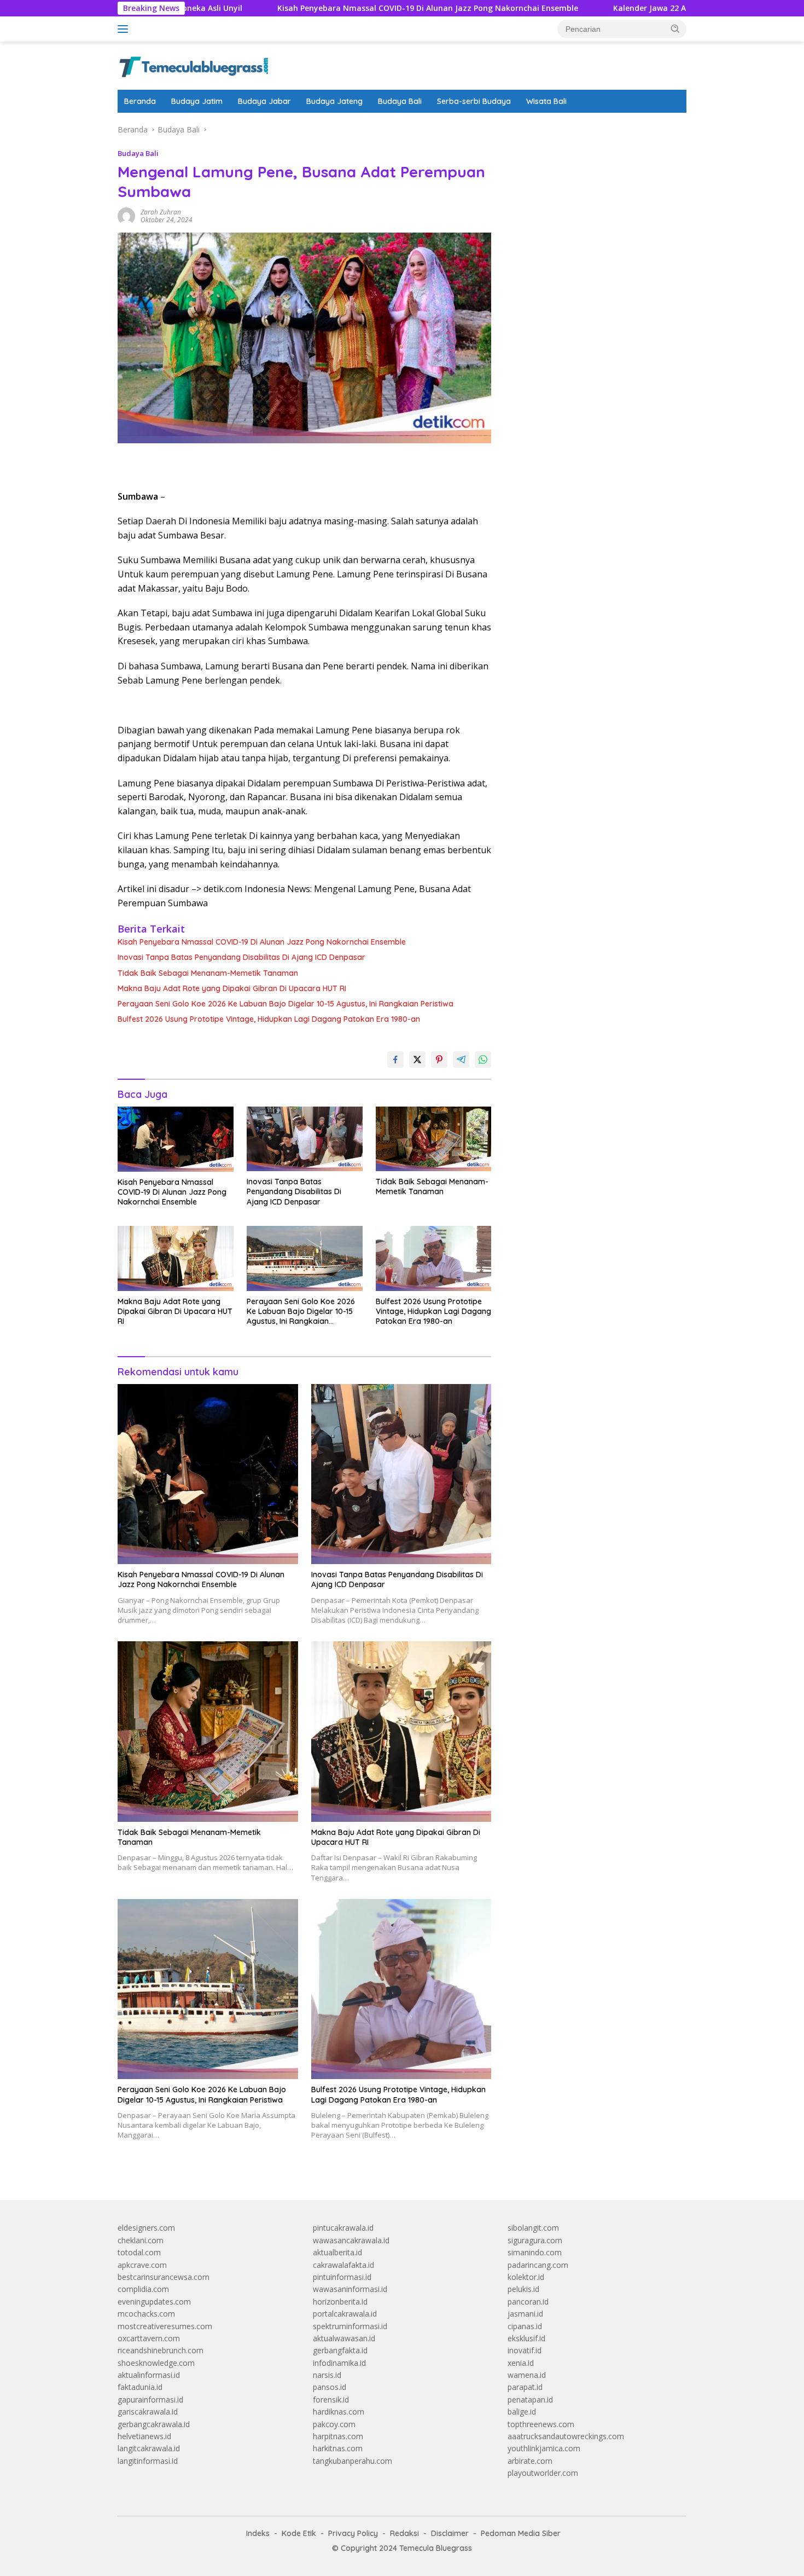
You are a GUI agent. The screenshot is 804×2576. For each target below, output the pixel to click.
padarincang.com (538, 2265)
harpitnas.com (338, 2436)
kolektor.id (526, 2277)
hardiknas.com (339, 2412)
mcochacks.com (146, 2314)
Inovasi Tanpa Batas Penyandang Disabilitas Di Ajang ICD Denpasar (241, 957)
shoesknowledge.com (156, 2363)
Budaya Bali (400, 101)
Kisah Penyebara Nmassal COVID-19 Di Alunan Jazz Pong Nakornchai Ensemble (330, 8)
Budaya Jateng (334, 101)
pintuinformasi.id (342, 2277)
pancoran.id (528, 2302)
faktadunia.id (140, 2387)
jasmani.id (525, 2314)
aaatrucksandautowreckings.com (566, 2436)
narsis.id (327, 2375)
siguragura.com (535, 2240)
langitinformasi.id (148, 2461)
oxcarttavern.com (149, 2338)
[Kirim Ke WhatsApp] (483, 1060)
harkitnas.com (338, 2448)
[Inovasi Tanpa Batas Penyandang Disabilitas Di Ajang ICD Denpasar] (305, 1139)
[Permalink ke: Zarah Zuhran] (126, 215)
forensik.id (331, 2400)
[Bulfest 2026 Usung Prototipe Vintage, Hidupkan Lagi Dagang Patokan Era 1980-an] (434, 1258)
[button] (675, 28)
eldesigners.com (146, 2228)
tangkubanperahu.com (353, 2461)
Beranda (140, 101)
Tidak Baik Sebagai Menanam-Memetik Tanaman (208, 973)
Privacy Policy (353, 2533)
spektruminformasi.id (350, 2326)
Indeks (258, 2533)
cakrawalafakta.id (343, 2265)
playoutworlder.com (543, 2473)
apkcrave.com (142, 2265)
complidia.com (143, 2289)
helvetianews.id (144, 2436)
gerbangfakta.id (340, 2350)
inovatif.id (525, 2350)
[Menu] (125, 29)
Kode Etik (299, 2533)
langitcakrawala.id (149, 2448)
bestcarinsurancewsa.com (164, 2277)
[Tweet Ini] (417, 1060)
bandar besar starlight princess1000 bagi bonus (591, 129)
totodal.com (139, 2252)
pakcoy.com (334, 2424)
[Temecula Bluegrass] (194, 65)
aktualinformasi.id (149, 2375)
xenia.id (521, 2363)
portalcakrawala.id (345, 2314)
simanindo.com (535, 2252)
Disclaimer (450, 2533)
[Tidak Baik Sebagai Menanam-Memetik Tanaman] (434, 1139)
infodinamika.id (339, 2363)
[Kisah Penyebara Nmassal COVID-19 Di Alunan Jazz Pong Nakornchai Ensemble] (176, 1139)
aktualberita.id (337, 2252)
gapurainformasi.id (150, 2400)
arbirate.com (530, 2461)
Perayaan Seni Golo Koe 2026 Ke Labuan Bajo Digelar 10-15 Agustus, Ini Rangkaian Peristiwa (286, 1004)
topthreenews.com (541, 2424)
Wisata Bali (546, 101)
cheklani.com (141, 2240)
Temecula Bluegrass (436, 2548)
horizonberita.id (340, 2302)
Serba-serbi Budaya (474, 101)
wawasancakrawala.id (351, 2240)
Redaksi (404, 2533)
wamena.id (527, 2375)
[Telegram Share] (461, 1060)
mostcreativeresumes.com (165, 2326)
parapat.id (525, 2387)
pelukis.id (523, 2289)
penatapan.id (530, 2400)
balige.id (522, 2412)
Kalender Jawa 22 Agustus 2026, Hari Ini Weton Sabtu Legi (626, 8)
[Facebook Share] (395, 1060)
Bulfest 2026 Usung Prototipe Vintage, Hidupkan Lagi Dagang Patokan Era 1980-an (269, 1019)
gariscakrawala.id (148, 2412)
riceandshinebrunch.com (161, 2350)
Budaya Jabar (264, 101)
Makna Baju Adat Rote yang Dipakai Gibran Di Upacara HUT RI (232, 988)
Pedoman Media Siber (521, 2533)
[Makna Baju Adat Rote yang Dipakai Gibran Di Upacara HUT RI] (176, 1258)
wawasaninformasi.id (350, 2289)
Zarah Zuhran (161, 212)
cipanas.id (525, 2326)
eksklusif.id (526, 2338)
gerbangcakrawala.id (154, 2424)
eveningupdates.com (154, 2302)
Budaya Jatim (197, 101)
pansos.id (330, 2387)
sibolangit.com (533, 2228)
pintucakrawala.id (343, 2228)
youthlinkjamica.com (544, 2448)
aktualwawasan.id (344, 2338)
